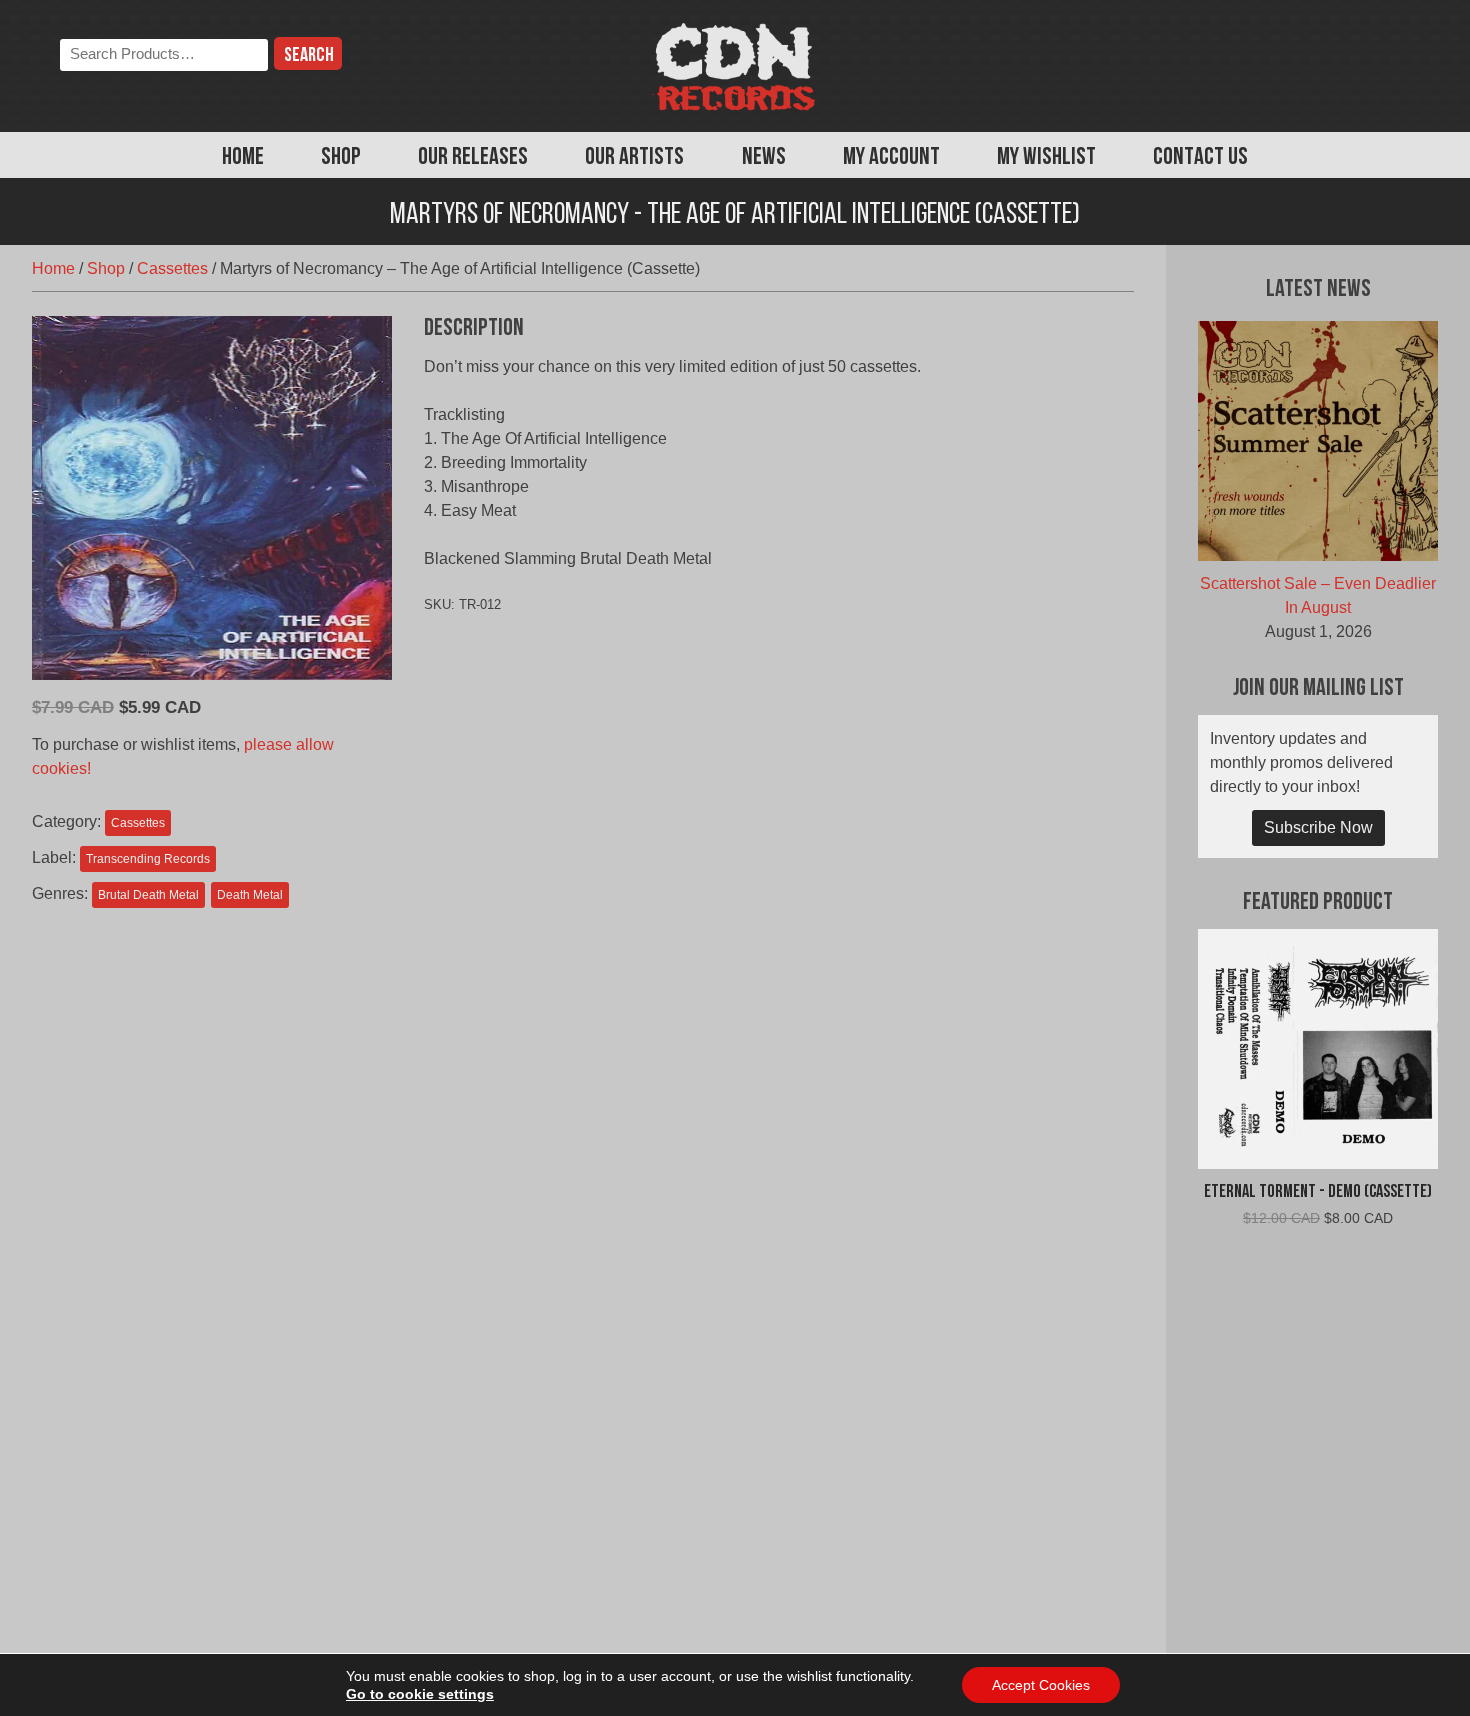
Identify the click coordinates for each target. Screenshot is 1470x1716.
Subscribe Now (1318, 827)
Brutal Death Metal (148, 895)
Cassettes (172, 268)
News (764, 158)
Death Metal (250, 895)
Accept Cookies (1041, 1685)
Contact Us (1200, 158)
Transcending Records (148, 859)
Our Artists (634, 158)
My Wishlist (1046, 158)
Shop (341, 158)
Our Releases (473, 158)
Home (243, 158)
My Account (891, 158)
